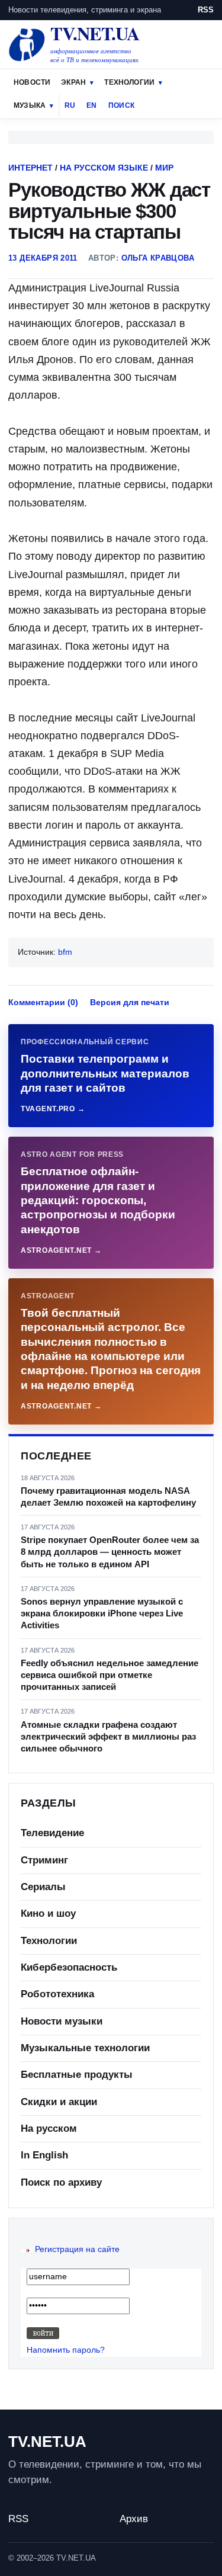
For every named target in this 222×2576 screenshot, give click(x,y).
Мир (164, 168)
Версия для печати (130, 1002)
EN (91, 105)
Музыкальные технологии (85, 2048)
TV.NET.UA (47, 2442)
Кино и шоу (48, 1913)
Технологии (129, 82)
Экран (73, 82)
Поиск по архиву (61, 2182)
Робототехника (57, 1994)
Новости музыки (62, 2021)
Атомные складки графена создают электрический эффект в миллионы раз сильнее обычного (108, 1737)
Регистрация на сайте (77, 2249)
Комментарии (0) (43, 1002)
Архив (134, 2519)
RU (70, 105)
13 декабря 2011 (43, 258)
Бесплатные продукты (77, 2075)
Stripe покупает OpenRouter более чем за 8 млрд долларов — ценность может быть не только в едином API (110, 1552)
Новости (32, 82)
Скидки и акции (59, 2102)
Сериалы (43, 1887)
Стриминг (44, 1860)
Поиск (121, 105)
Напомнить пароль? (66, 2350)
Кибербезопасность (69, 1967)
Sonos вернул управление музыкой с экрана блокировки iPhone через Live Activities (102, 1613)
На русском (49, 2129)
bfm (65, 952)
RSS (206, 10)
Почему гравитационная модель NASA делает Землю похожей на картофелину (108, 1496)
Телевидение (52, 1833)
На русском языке (104, 168)
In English (44, 2155)
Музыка (30, 105)
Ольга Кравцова (158, 258)
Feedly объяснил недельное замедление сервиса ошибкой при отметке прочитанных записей (110, 1675)
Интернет (30, 168)
